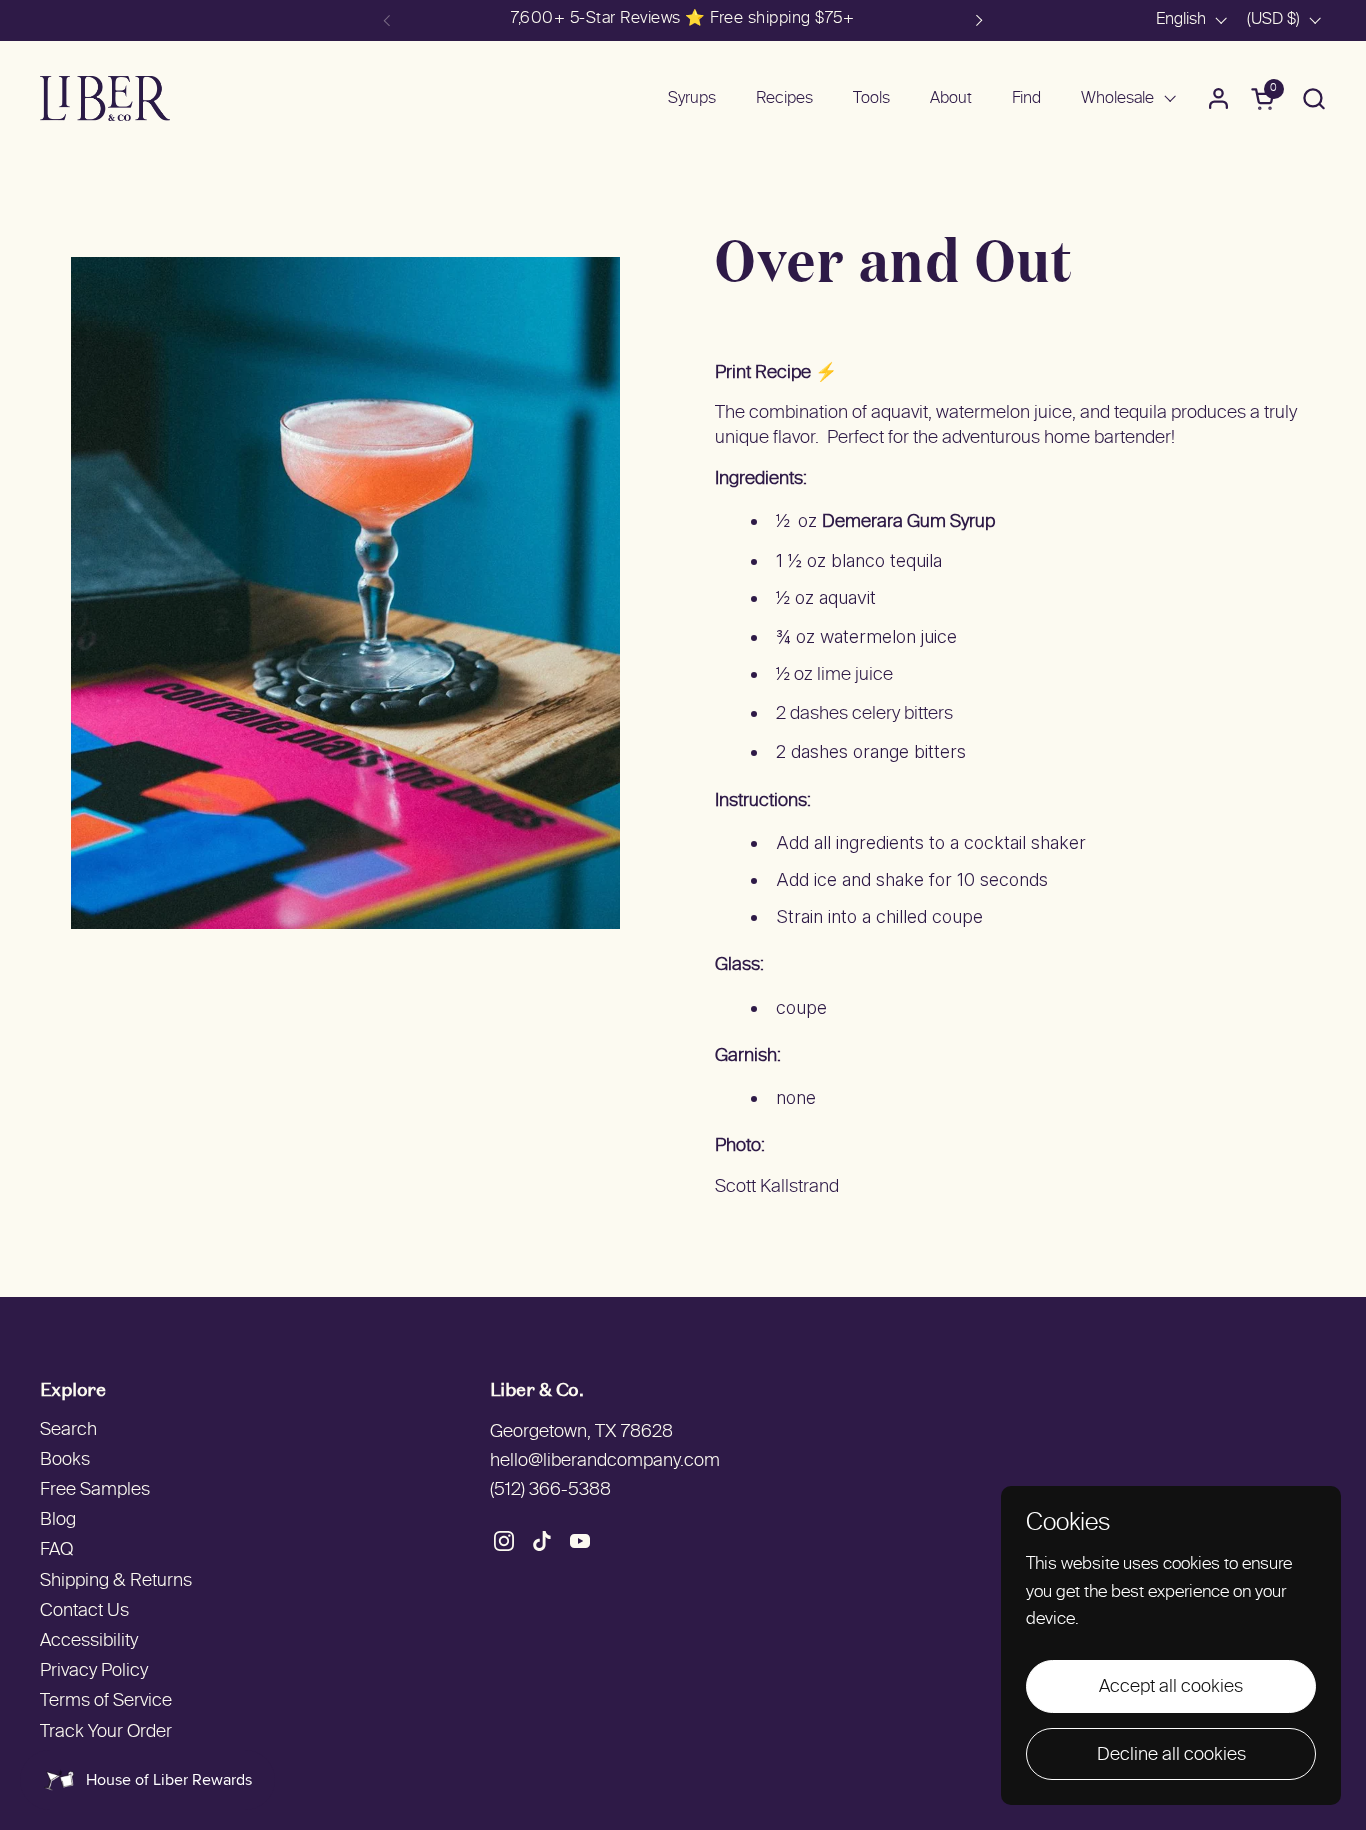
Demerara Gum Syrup (908, 522)
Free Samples (95, 1490)
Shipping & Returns (116, 1581)
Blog (58, 1520)
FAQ (56, 1550)
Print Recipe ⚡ (776, 373)
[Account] (1218, 98)
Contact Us (84, 1611)
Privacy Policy (94, 1671)
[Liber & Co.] (105, 98)
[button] (1313, 98)
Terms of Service (106, 1701)
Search (68, 1430)
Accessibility (89, 1641)
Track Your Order (106, 1732)
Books (65, 1460)
